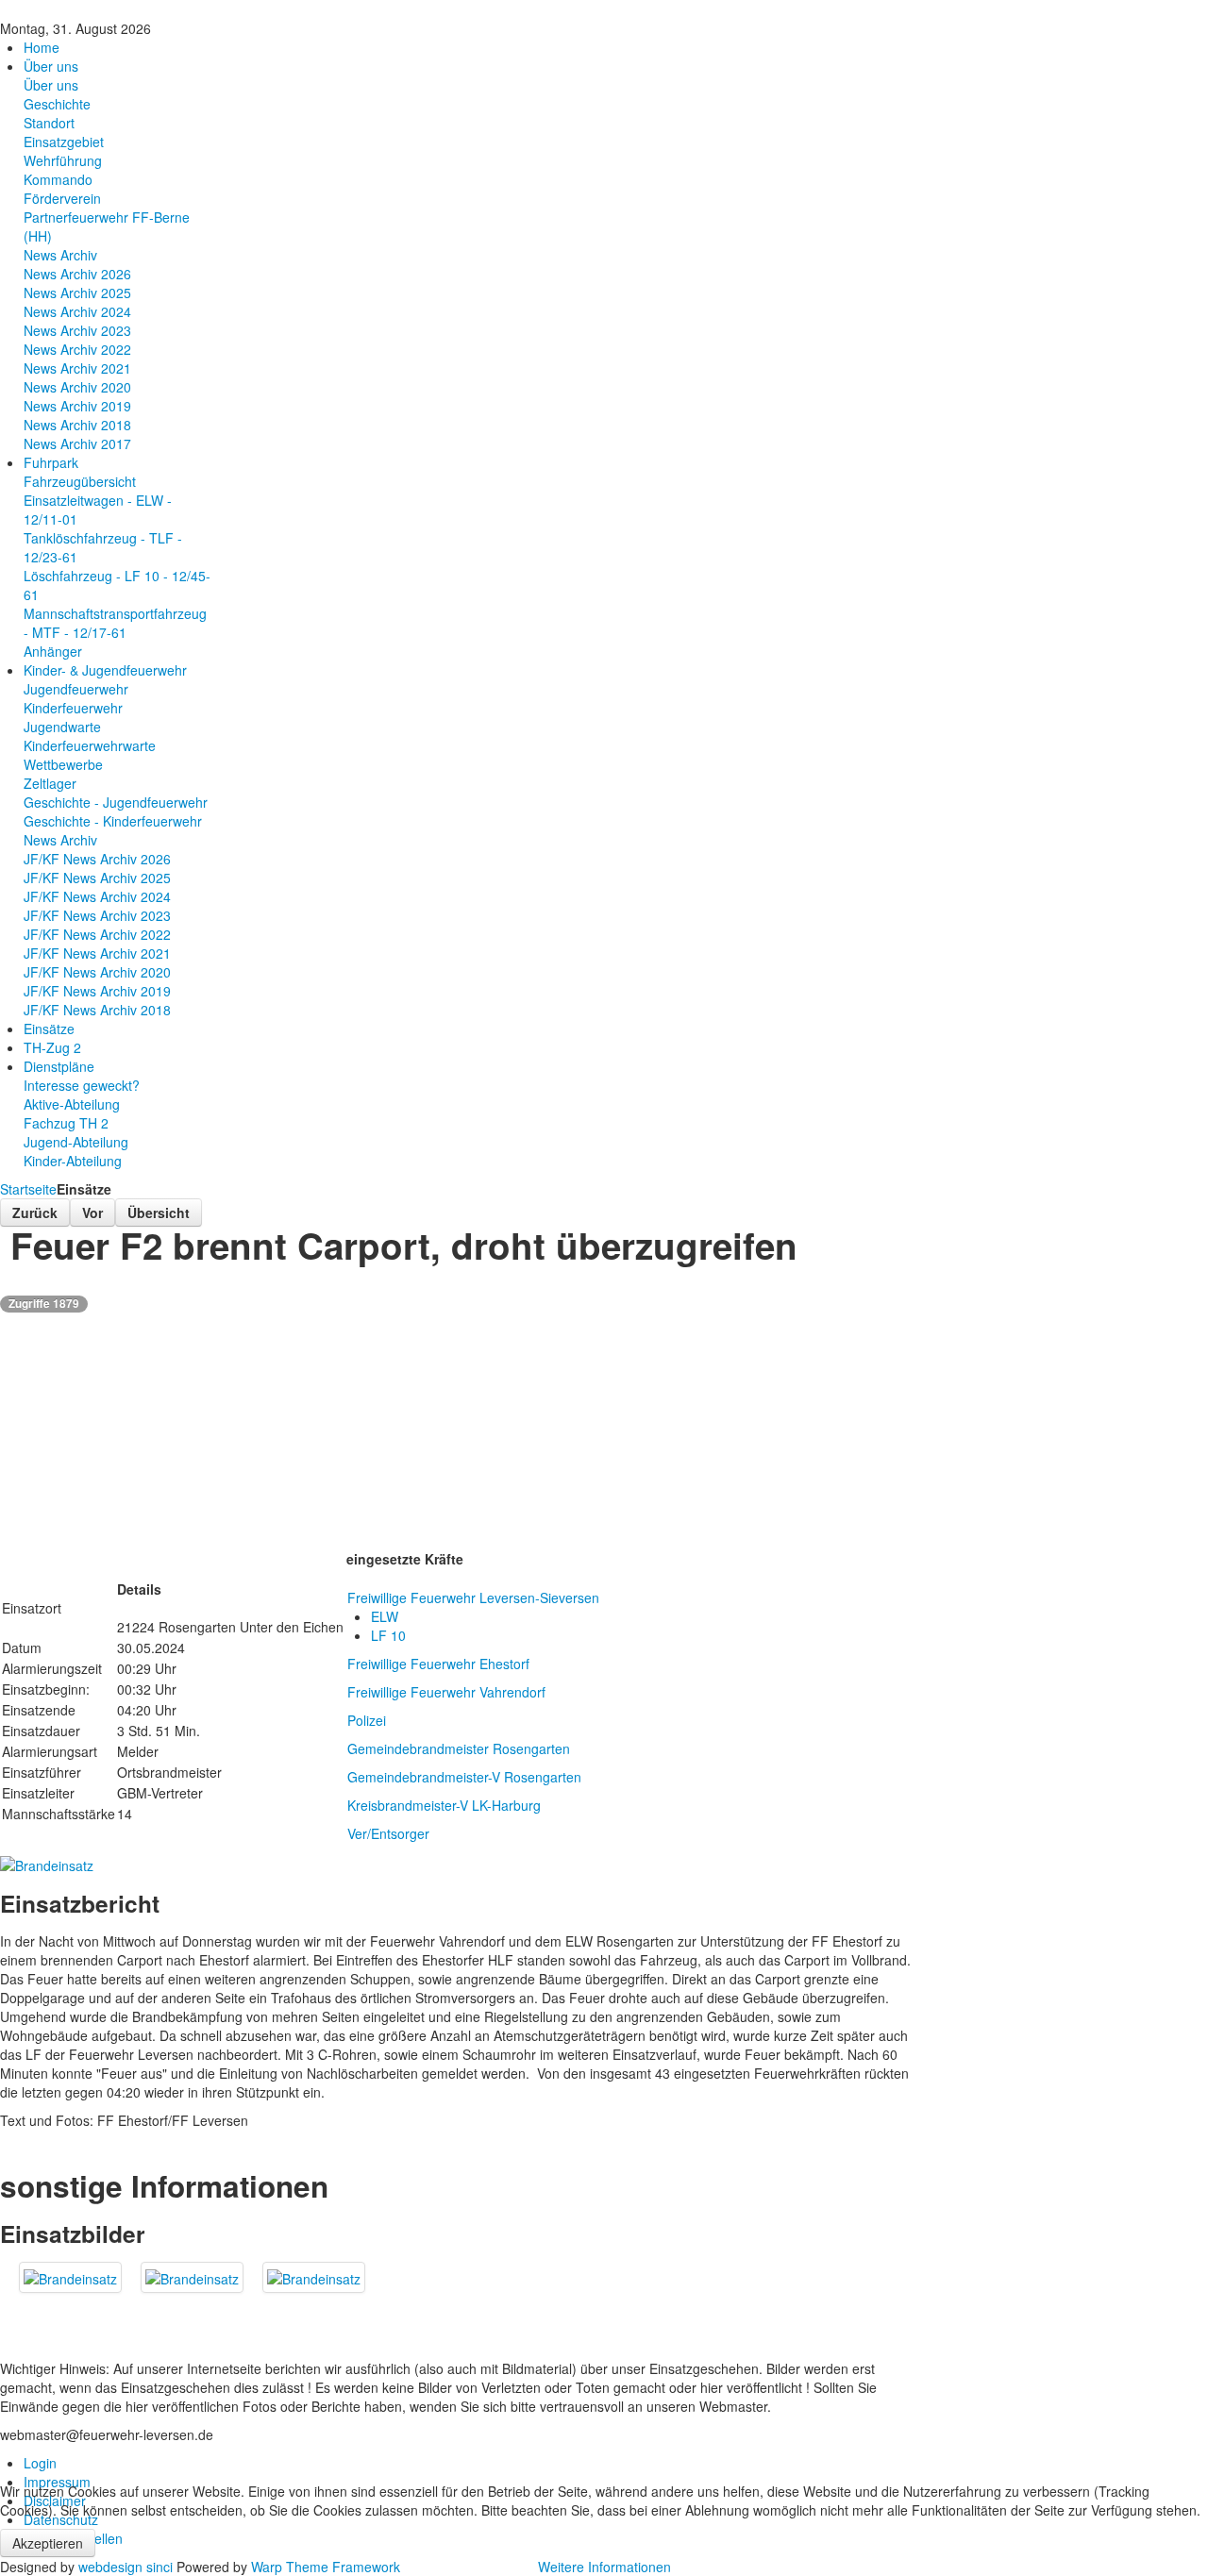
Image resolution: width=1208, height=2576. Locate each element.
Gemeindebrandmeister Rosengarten (459, 1748)
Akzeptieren (48, 2543)
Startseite (28, 1189)
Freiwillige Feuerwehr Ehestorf (438, 1664)
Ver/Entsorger (388, 1833)
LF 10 (388, 1635)
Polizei (367, 1720)
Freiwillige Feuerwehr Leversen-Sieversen (473, 1597)
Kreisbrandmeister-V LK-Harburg (444, 1805)
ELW (385, 1616)
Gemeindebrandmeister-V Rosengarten (464, 1777)
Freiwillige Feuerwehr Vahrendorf (446, 1692)
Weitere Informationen (604, 2567)
